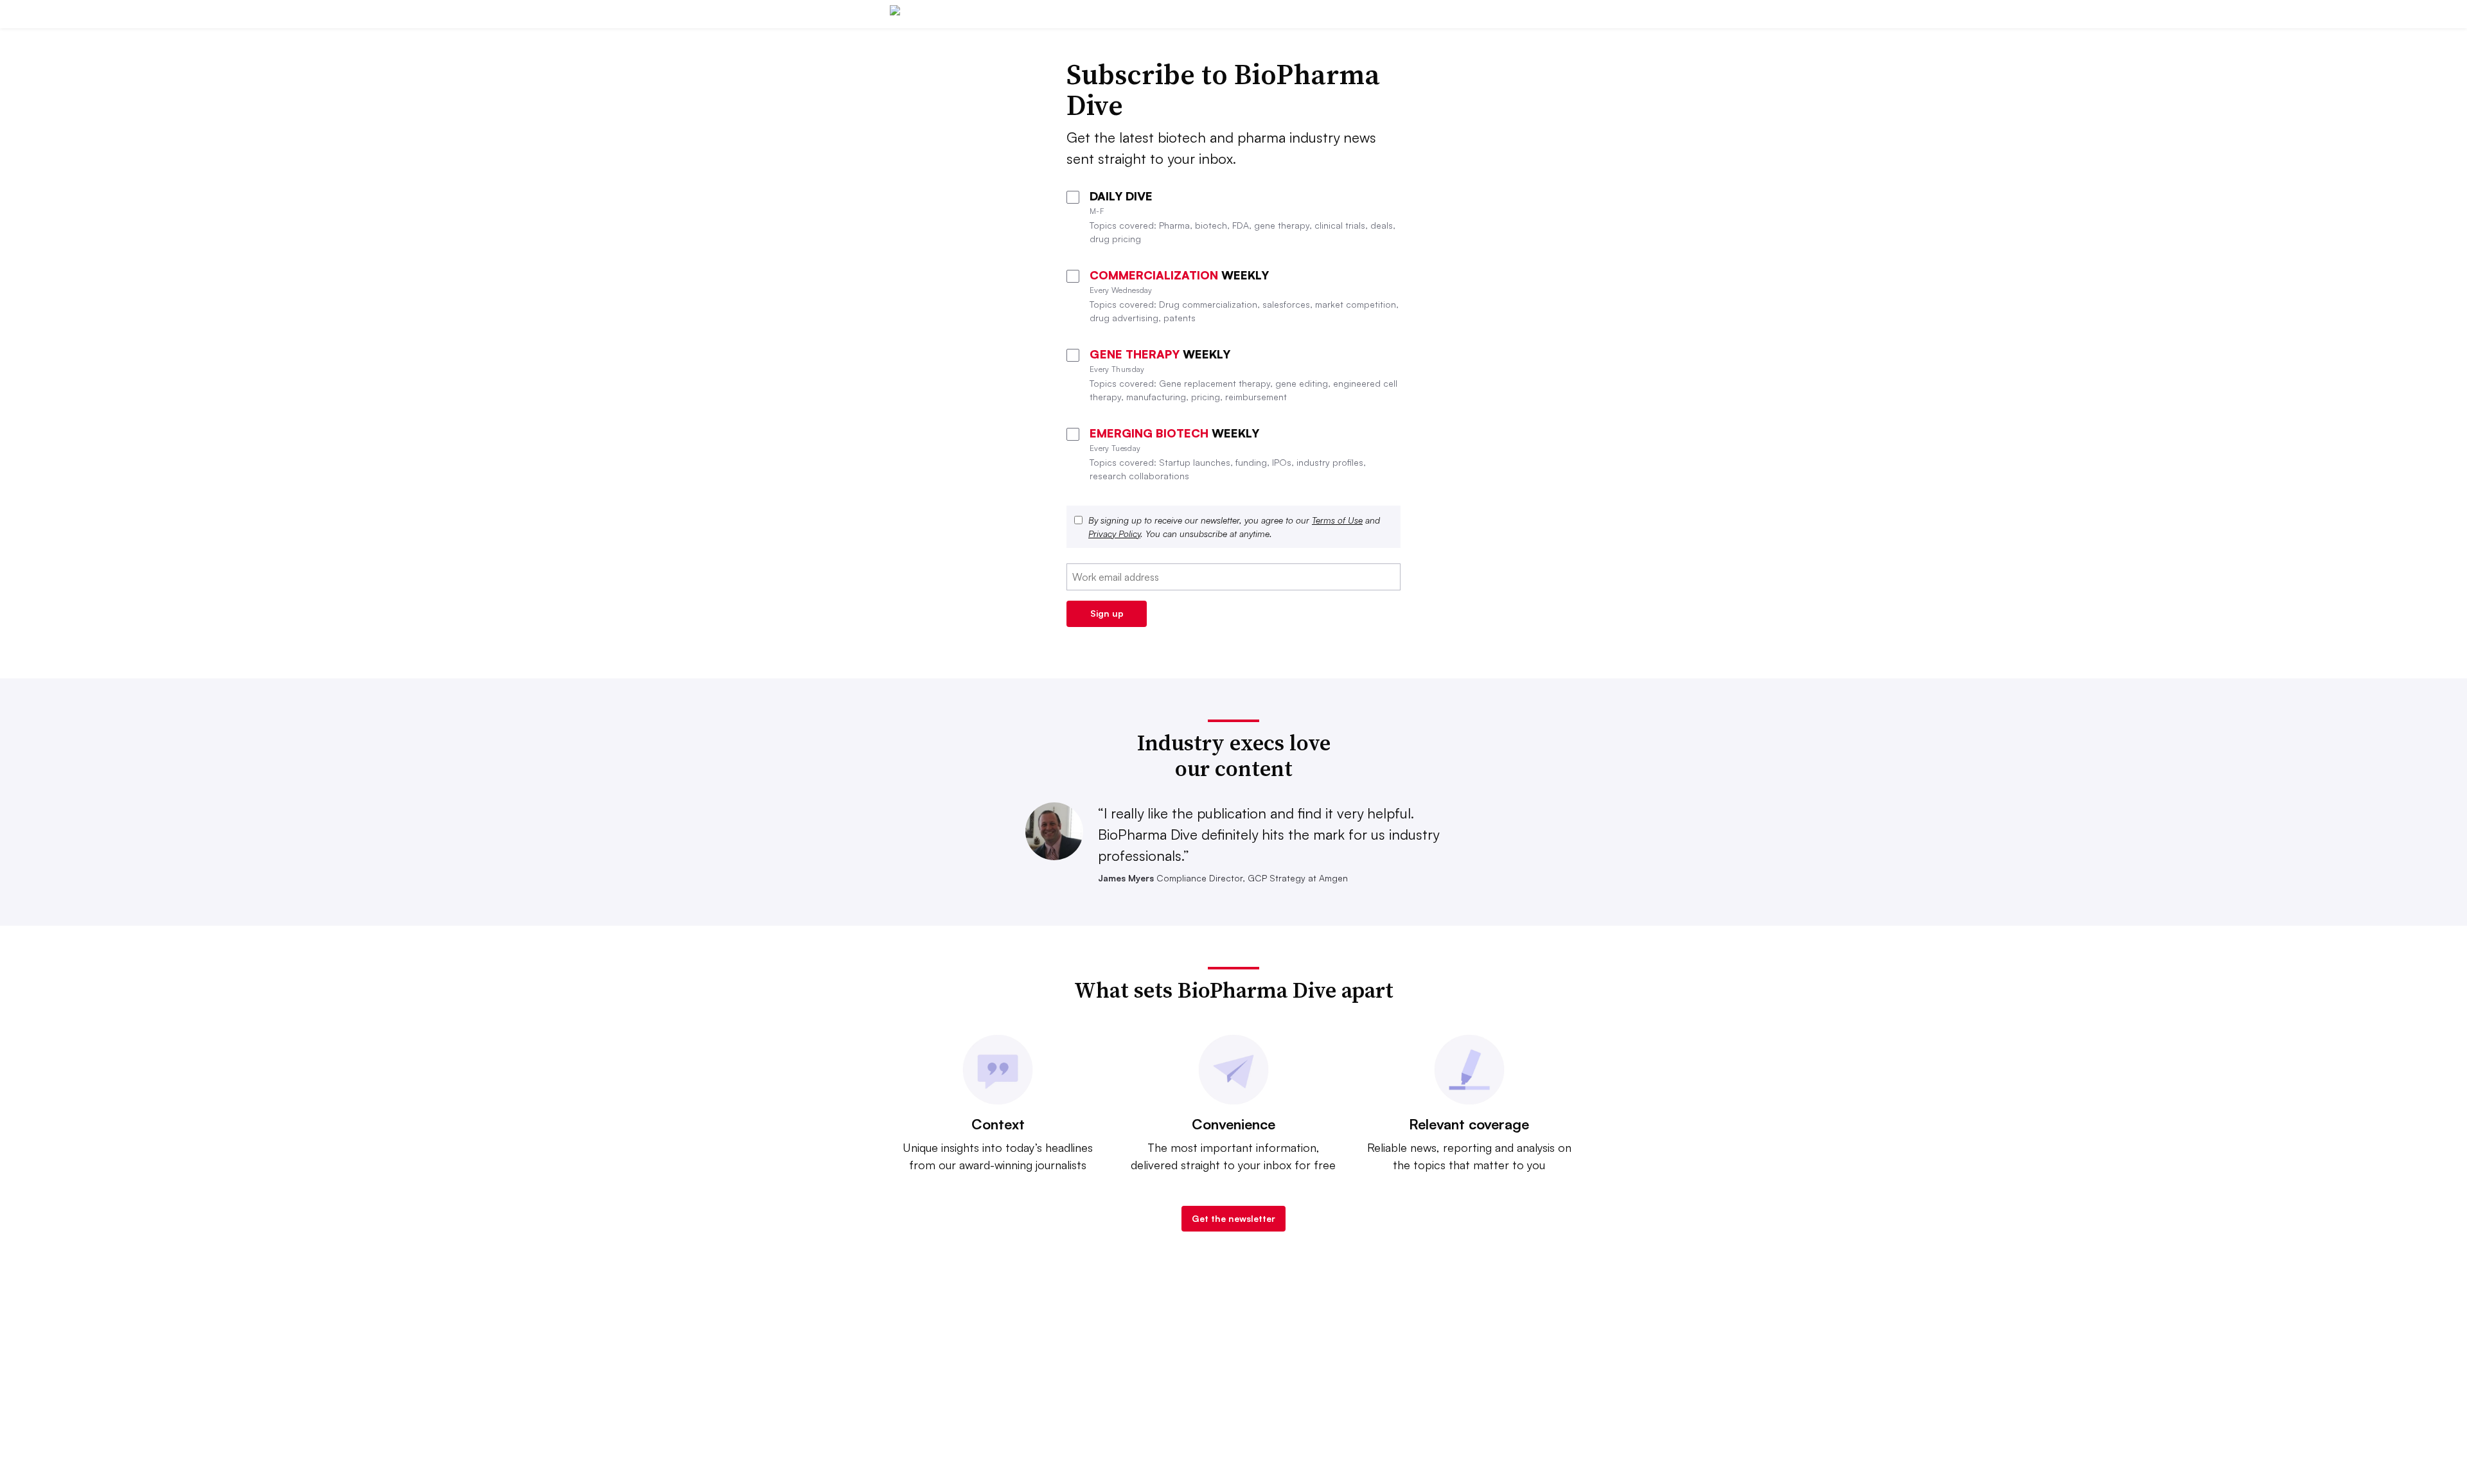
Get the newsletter (1233, 1218)
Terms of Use (1337, 520)
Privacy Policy (1114, 534)
